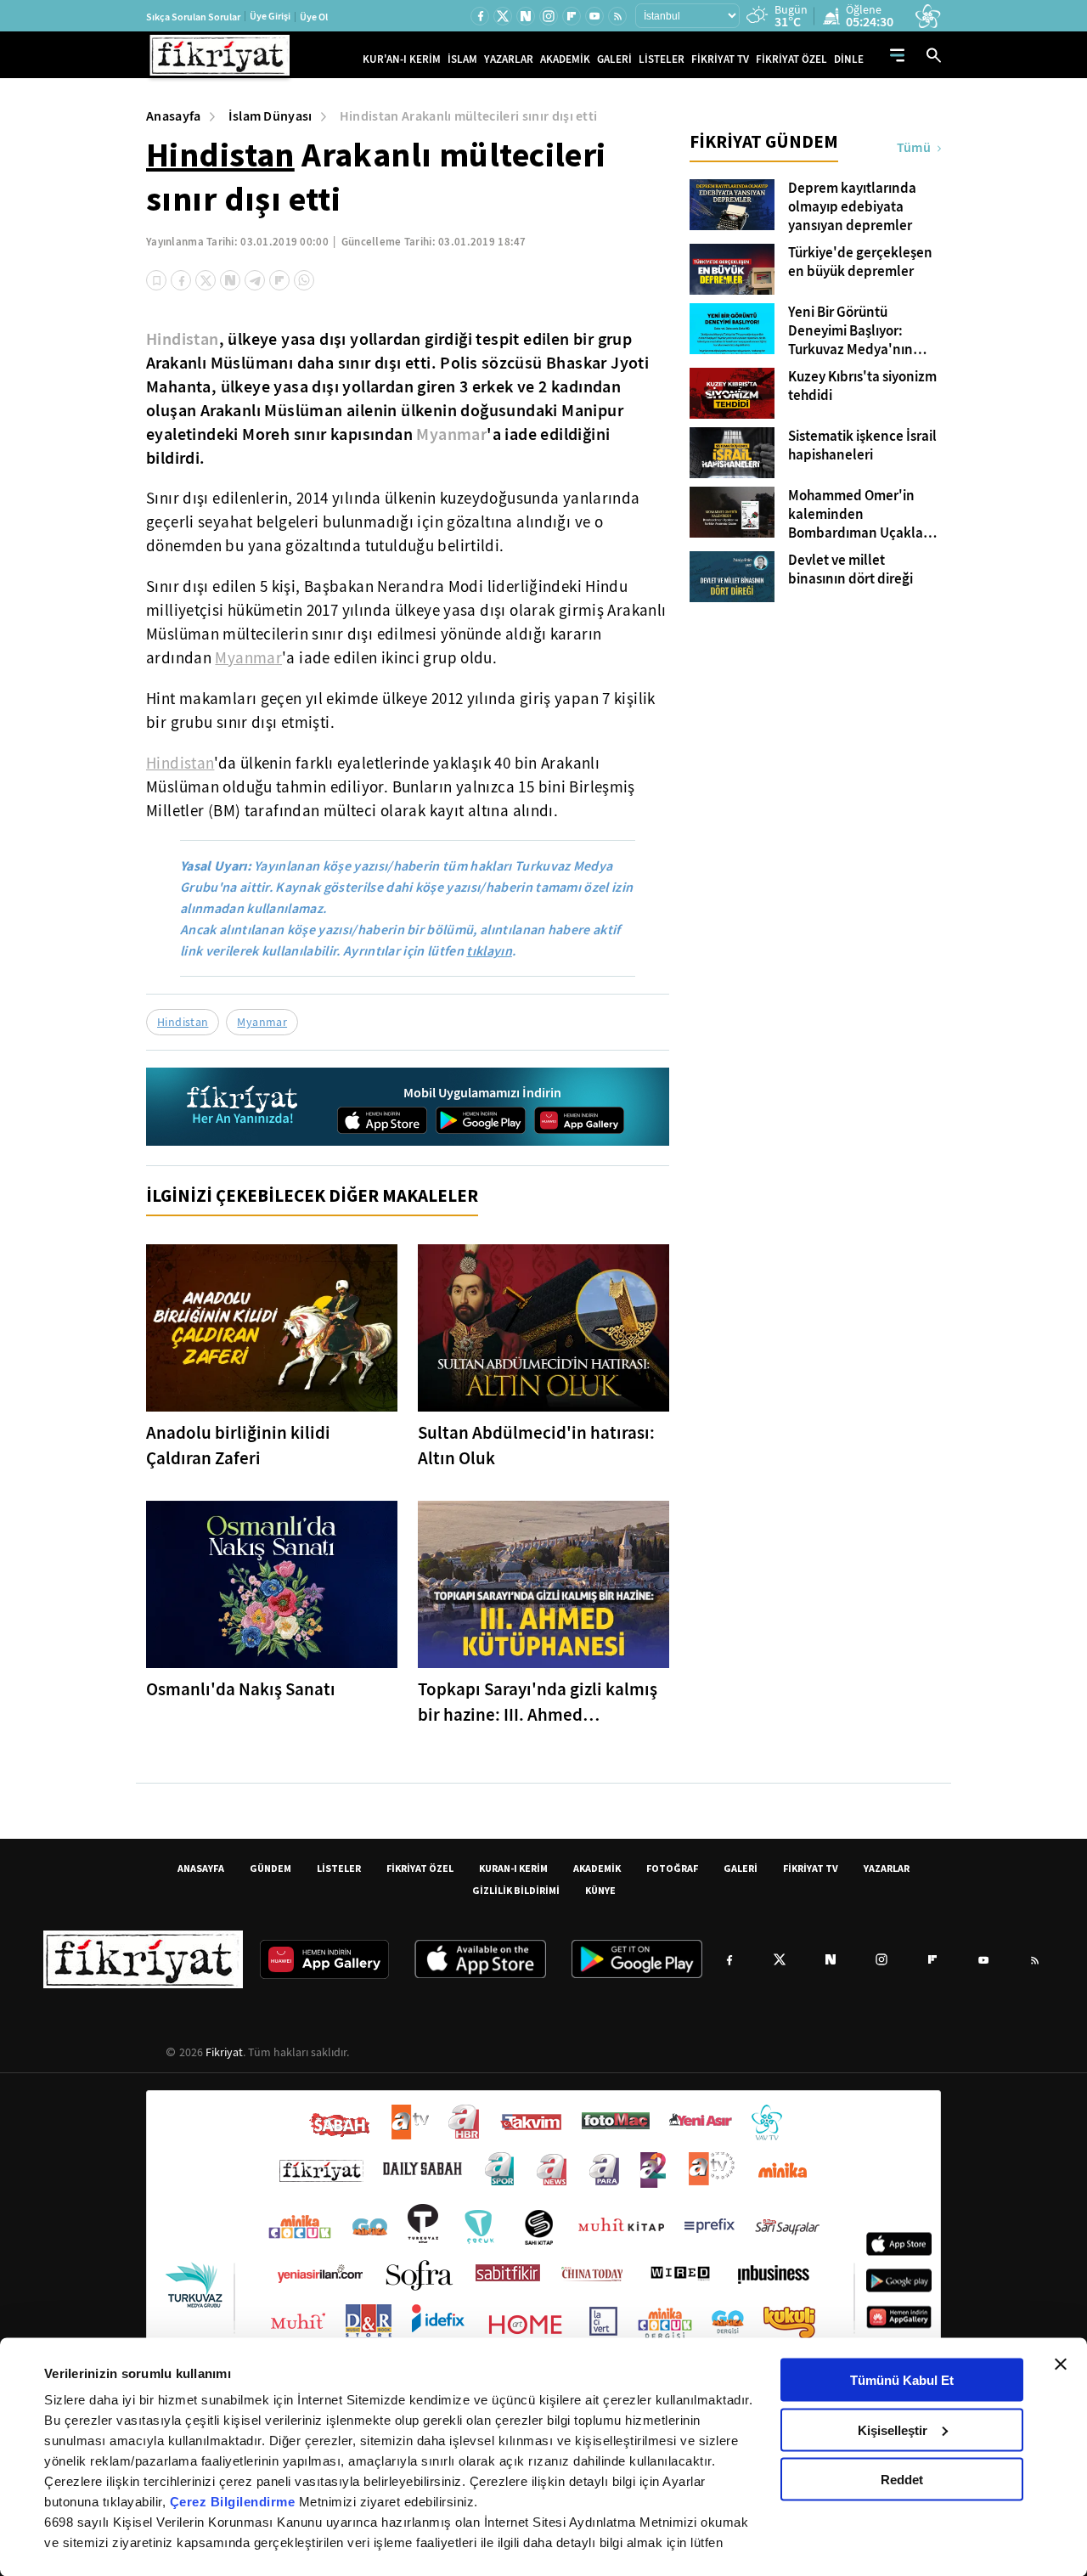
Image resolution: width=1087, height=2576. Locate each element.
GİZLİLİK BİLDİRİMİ (516, 1890)
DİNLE (849, 59)
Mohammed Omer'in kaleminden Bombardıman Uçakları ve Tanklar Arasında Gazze (860, 515)
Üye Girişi (270, 16)
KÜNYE (600, 1890)
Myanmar (451, 434)
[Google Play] (481, 1120)
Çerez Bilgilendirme (234, 2502)
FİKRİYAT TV (720, 59)
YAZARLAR (509, 59)
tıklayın (489, 951)
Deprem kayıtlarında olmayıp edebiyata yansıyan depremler (852, 207)
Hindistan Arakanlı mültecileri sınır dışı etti (469, 116)
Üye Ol (314, 17)
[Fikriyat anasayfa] (243, 1107)
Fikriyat (224, 2052)
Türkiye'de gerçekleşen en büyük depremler (860, 262)
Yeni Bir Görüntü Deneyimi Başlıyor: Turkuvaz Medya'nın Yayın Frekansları (850, 331)
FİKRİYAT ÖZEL (791, 59)
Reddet (902, 2480)
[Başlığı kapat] (1061, 2365)
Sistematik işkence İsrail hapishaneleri (862, 446)
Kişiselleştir (893, 2429)
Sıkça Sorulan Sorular (193, 17)
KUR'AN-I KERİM (402, 59)
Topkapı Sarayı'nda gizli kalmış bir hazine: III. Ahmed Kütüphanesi (538, 1702)
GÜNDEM (270, 1868)
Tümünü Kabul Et (902, 2380)
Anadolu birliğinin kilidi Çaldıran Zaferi (238, 1446)
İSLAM (462, 59)
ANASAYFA (201, 1868)
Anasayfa (174, 116)
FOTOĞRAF (672, 1868)
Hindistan (220, 155)
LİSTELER (662, 59)
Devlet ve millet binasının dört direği (850, 570)
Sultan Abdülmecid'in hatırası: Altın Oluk (536, 1446)
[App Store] (382, 1120)
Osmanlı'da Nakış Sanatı (241, 1689)
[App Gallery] (579, 1120)
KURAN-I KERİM (513, 1868)
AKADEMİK (565, 59)
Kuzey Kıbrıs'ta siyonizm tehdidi (862, 386)
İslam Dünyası (270, 116)
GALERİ (614, 59)
